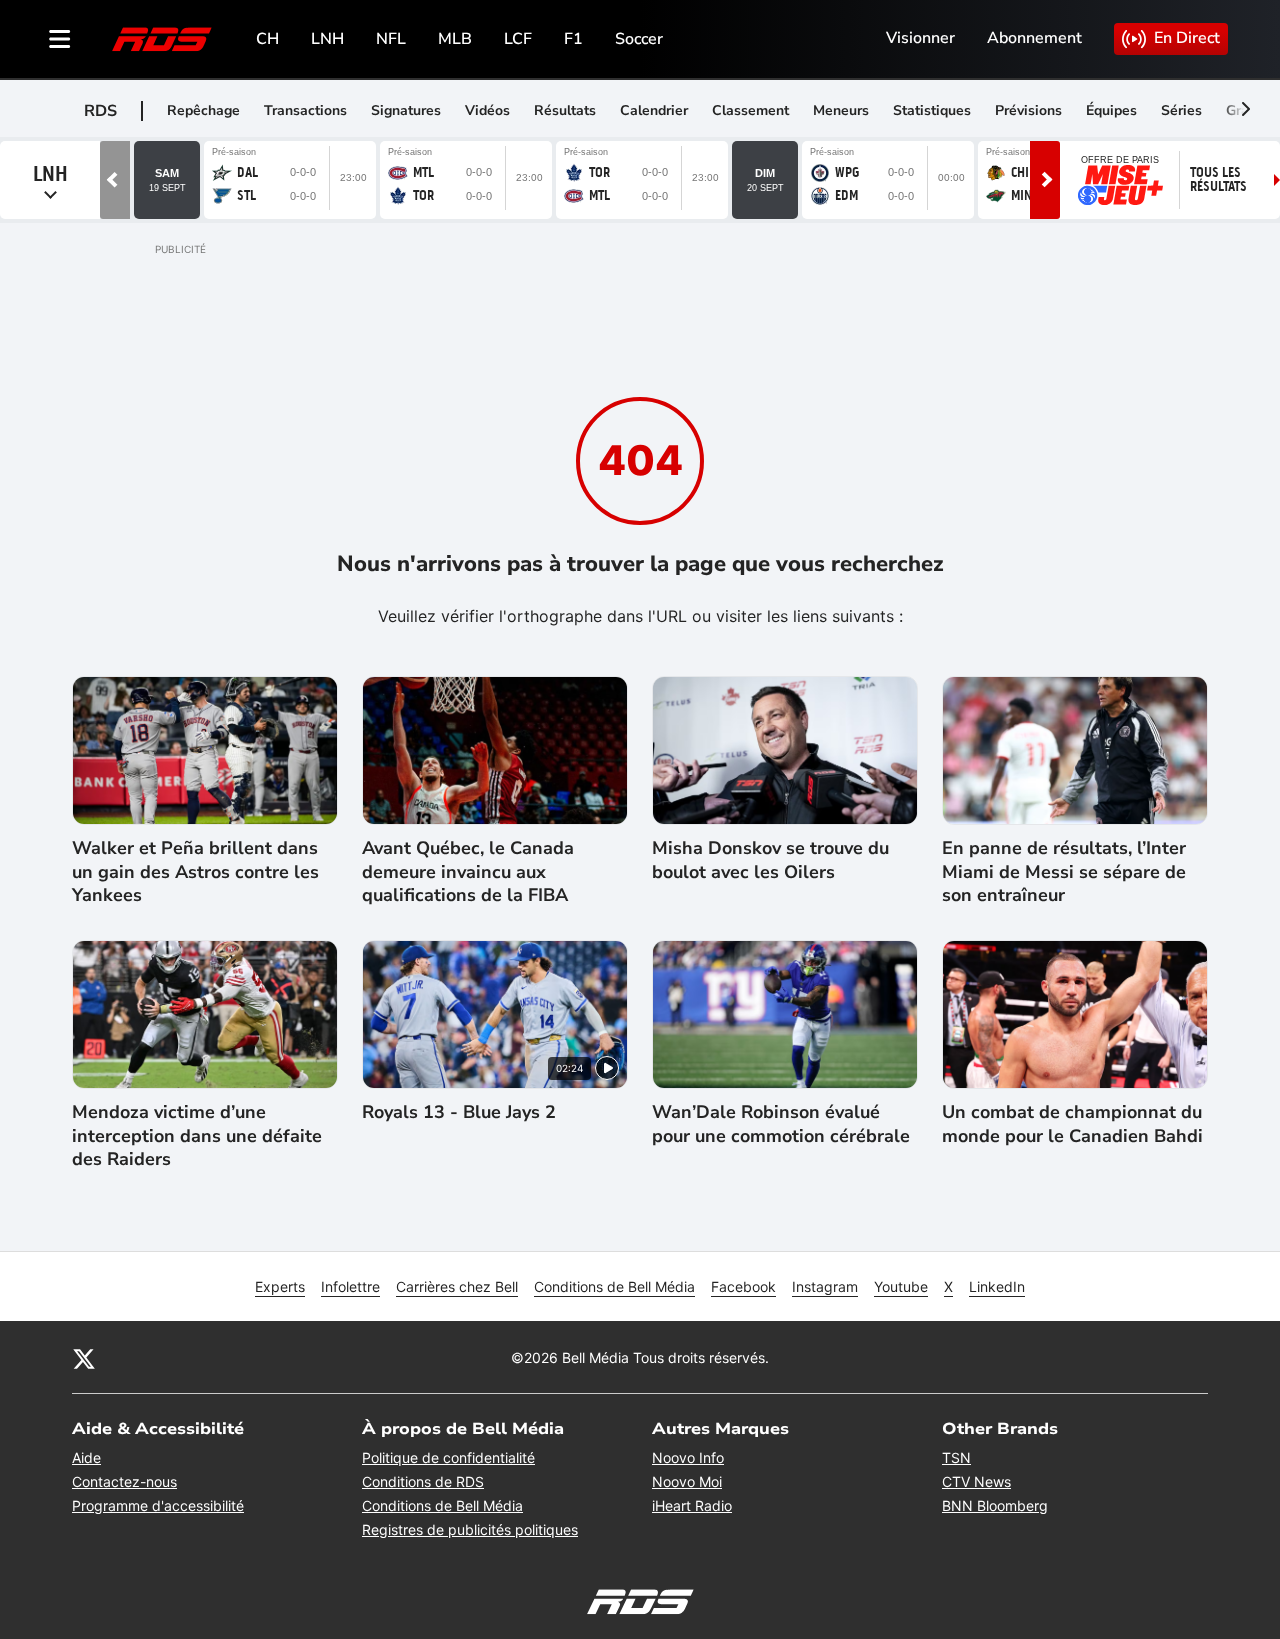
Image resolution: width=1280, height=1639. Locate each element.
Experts (280, 1286)
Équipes (1111, 110)
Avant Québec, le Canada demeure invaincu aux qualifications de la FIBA (468, 872)
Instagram (825, 1286)
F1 (573, 39)
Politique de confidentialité (448, 1457)
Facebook (743, 1286)
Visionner (920, 38)
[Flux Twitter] (84, 1357)
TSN (956, 1457)
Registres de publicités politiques (470, 1529)
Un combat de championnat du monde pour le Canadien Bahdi (1072, 1124)
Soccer (639, 39)
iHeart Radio (692, 1505)
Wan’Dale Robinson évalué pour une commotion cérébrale (781, 1124)
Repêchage (203, 110)
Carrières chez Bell (457, 1286)
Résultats (565, 110)
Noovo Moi (687, 1481)
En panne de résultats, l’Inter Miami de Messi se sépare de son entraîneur (1064, 872)
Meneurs (841, 110)
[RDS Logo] (162, 38)
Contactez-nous (124, 1481)
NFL (391, 39)
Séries (1181, 110)
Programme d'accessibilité (158, 1505)
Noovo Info (688, 1457)
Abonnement (1034, 38)
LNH (327, 39)
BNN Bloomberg (995, 1505)
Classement (750, 110)
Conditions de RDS (423, 1481)
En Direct (1187, 38)
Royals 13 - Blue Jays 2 (459, 1112)
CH (267, 39)
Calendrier (654, 110)
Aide (86, 1457)
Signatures (406, 110)
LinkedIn (997, 1286)
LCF (518, 39)
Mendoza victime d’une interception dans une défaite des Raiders (197, 1136)
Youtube (901, 1286)
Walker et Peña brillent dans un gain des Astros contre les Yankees (195, 872)
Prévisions (1028, 110)
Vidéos (487, 110)
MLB (455, 39)
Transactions (305, 110)
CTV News (976, 1481)
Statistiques (932, 110)
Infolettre (350, 1286)
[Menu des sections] (60, 39)
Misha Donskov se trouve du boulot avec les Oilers (770, 860)
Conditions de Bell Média (614, 1286)
